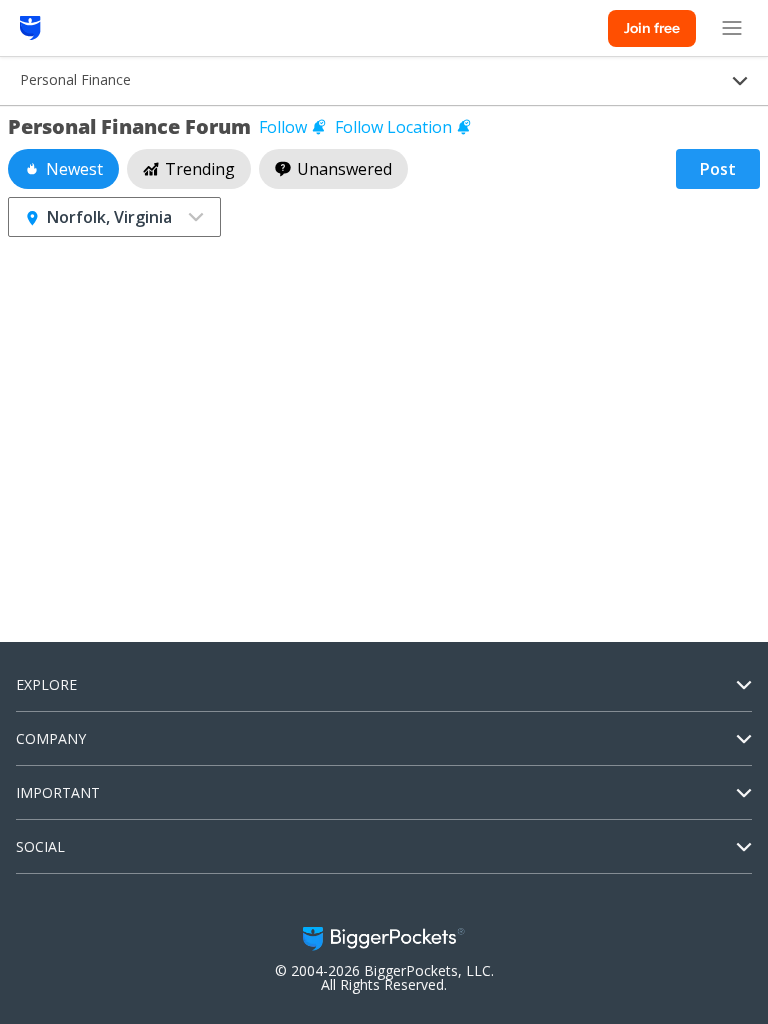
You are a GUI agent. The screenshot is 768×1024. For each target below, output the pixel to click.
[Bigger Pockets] (30, 28)
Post (718, 169)
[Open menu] (732, 28)
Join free (652, 28)
